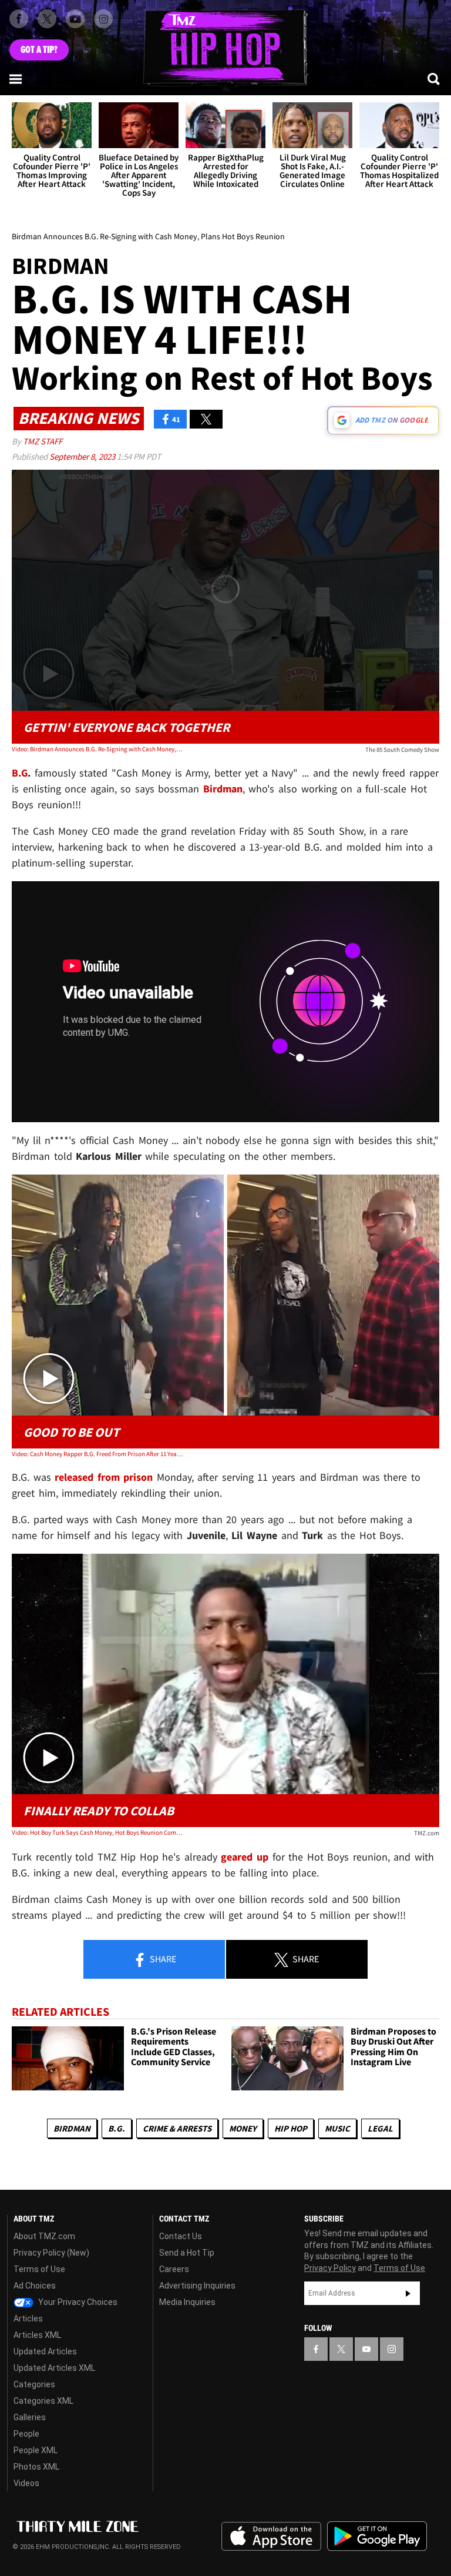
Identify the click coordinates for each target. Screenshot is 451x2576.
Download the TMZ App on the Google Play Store (377, 2536)
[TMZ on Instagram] (103, 19)
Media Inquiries (187, 2302)
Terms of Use (39, 2269)
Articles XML (37, 2335)
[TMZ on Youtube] (75, 19)
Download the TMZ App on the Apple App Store (271, 2537)
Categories (34, 2384)
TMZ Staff (43, 441)
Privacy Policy (330, 2268)
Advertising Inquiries (197, 2286)
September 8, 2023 (83, 456)
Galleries (30, 2417)
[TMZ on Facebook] (19, 19)
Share (162, 1959)
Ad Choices (35, 2286)
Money (243, 2128)
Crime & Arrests (177, 2128)
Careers (174, 2269)
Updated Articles (45, 2351)
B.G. (117, 2128)
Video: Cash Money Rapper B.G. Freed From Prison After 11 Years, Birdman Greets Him (97, 1454)
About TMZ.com (44, 2236)
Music (337, 2128)
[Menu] (16, 79)
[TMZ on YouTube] (366, 2349)
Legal (380, 2128)
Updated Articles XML (54, 2368)
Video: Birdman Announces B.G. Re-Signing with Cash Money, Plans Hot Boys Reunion (97, 749)
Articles (28, 2319)
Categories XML (43, 2401)
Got (39, 50)
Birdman (72, 2128)
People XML (36, 2450)
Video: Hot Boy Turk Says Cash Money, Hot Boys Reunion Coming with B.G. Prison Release (97, 1832)
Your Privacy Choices (77, 2302)
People (26, 2434)
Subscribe (408, 2293)
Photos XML (36, 2467)
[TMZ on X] (47, 19)
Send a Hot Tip (187, 2253)
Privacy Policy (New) (51, 2253)
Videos (26, 2483)
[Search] (435, 79)
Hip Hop (291, 2128)
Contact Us (181, 2236)
